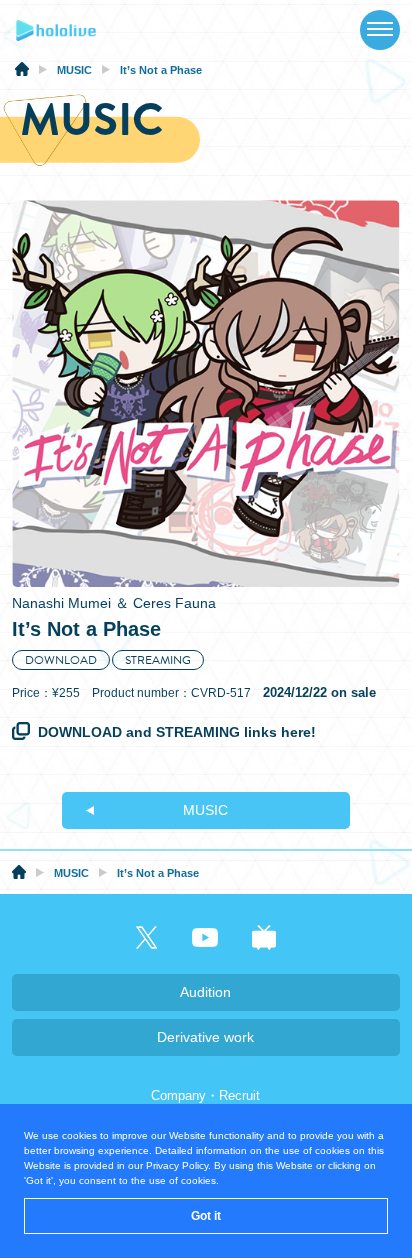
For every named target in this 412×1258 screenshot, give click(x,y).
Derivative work (205, 1037)
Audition (205, 992)
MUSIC (205, 810)
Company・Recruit (205, 1095)
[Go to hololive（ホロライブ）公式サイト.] (22, 72)
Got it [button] (206, 1216)
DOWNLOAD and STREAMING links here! (177, 732)
